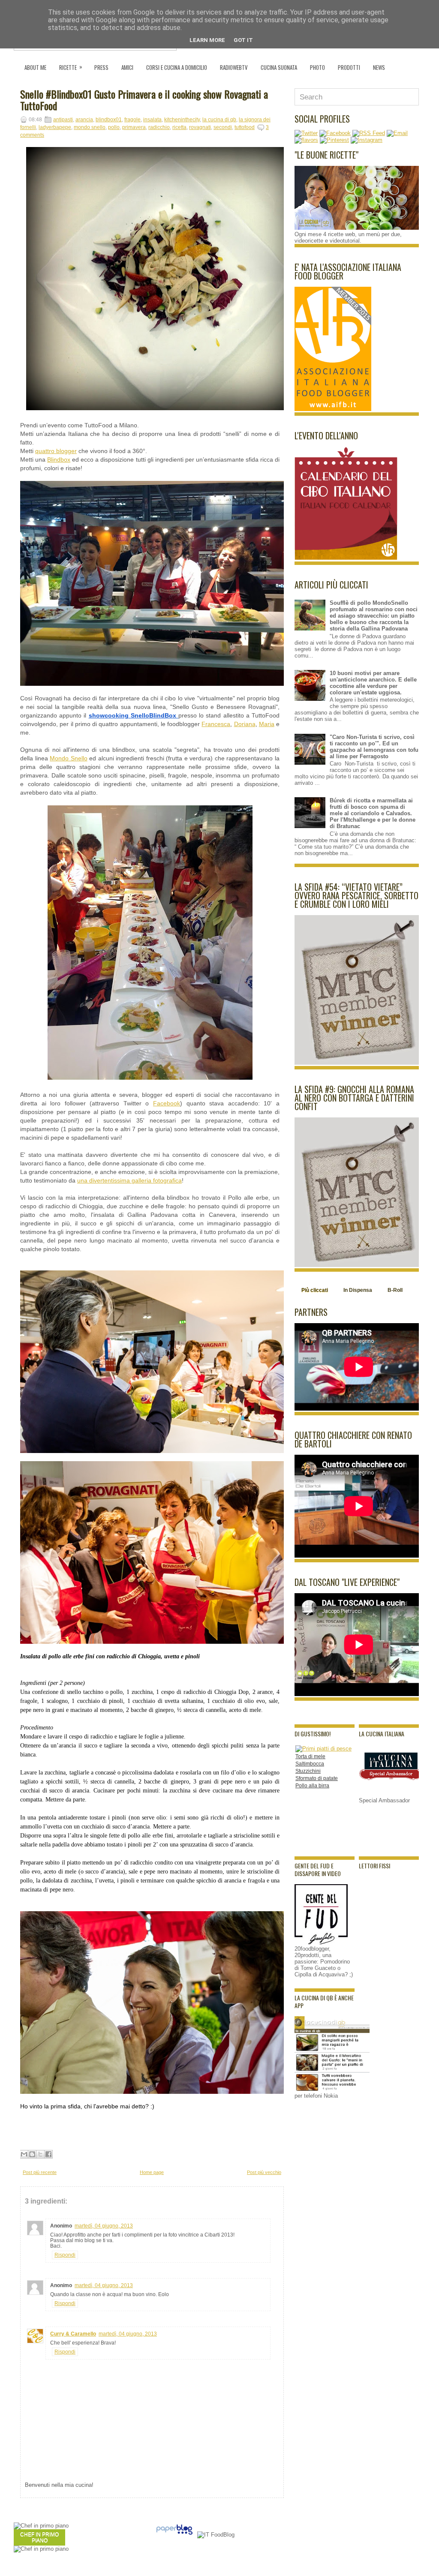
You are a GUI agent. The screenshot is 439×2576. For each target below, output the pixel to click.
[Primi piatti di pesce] (323, 1749)
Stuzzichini (308, 1771)
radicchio (159, 127)
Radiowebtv (234, 67)
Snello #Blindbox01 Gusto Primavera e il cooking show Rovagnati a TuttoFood (144, 100)
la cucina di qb (219, 120)
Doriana (245, 724)
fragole (132, 120)
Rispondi (65, 2255)
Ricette (71, 67)
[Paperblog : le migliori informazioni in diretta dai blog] (174, 2535)
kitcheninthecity (182, 120)
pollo (114, 127)
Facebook (167, 1103)
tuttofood (245, 127)
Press (101, 67)
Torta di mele (310, 1756)
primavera (134, 127)
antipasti (63, 120)
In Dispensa (358, 1290)
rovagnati (200, 127)
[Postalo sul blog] (32, 2154)
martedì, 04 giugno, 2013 (104, 2226)
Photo (317, 67)
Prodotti (349, 67)
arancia (84, 120)
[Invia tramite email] (24, 2154)
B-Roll (395, 1290)
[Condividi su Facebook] (48, 2154)
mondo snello (90, 127)
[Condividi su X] (40, 2154)
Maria (267, 724)
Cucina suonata (279, 67)
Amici (127, 67)
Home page (152, 2172)
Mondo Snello (69, 758)
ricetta (179, 127)
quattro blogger (56, 451)
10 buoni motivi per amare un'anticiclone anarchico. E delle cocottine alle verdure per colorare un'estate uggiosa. (373, 683)
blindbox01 (109, 120)
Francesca (216, 724)
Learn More (207, 40)
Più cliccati (315, 1290)
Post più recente (40, 2172)
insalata (152, 120)
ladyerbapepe (55, 127)
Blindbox (59, 459)
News (379, 67)
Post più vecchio (264, 2172)
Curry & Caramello (73, 2334)
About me (35, 67)
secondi (223, 127)
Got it (243, 40)
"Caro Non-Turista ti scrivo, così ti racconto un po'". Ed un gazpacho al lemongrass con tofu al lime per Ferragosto (374, 747)
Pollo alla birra (312, 1786)
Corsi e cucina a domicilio (177, 67)
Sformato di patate (317, 1778)
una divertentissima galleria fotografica (129, 1180)
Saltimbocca (310, 1764)
